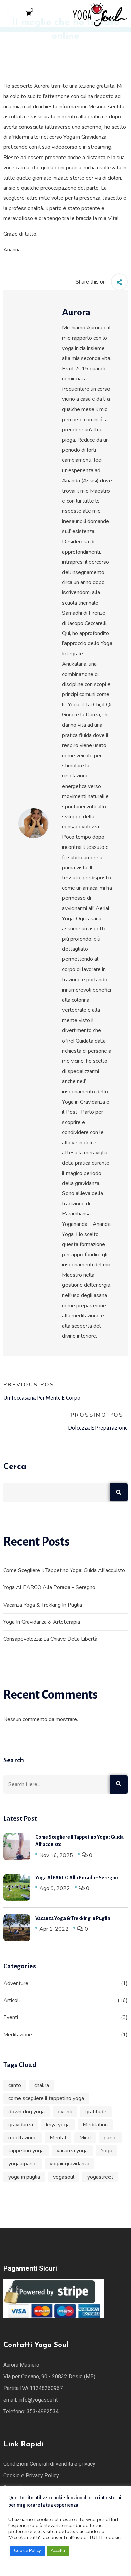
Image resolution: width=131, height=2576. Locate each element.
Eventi (11, 2017)
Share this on (91, 282)
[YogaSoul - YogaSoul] (100, 13)
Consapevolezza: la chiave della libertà (50, 1639)
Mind (85, 2138)
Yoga (106, 2151)
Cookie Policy (28, 2551)
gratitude (96, 2112)
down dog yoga (27, 2112)
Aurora (76, 312)
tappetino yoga (26, 2151)
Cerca (15, 1467)
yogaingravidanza (70, 2164)
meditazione (23, 2138)
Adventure (16, 1983)
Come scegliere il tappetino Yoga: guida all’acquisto (64, 1570)
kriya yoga (58, 2125)
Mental (58, 2138)
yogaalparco (23, 2164)
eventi (65, 2112)
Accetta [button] (58, 2551)
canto (15, 2085)
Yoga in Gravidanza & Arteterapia (42, 1622)
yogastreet (100, 2177)
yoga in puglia (24, 2177)
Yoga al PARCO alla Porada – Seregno (49, 1587)
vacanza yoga (72, 2151)
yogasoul (64, 2177)
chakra (42, 2085)
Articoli (12, 2000)
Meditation (95, 2125)
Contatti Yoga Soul (36, 2345)
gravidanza (21, 2125)
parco (110, 2138)
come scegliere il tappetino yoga (46, 2098)
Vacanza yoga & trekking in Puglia (43, 1605)
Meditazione (18, 2035)
